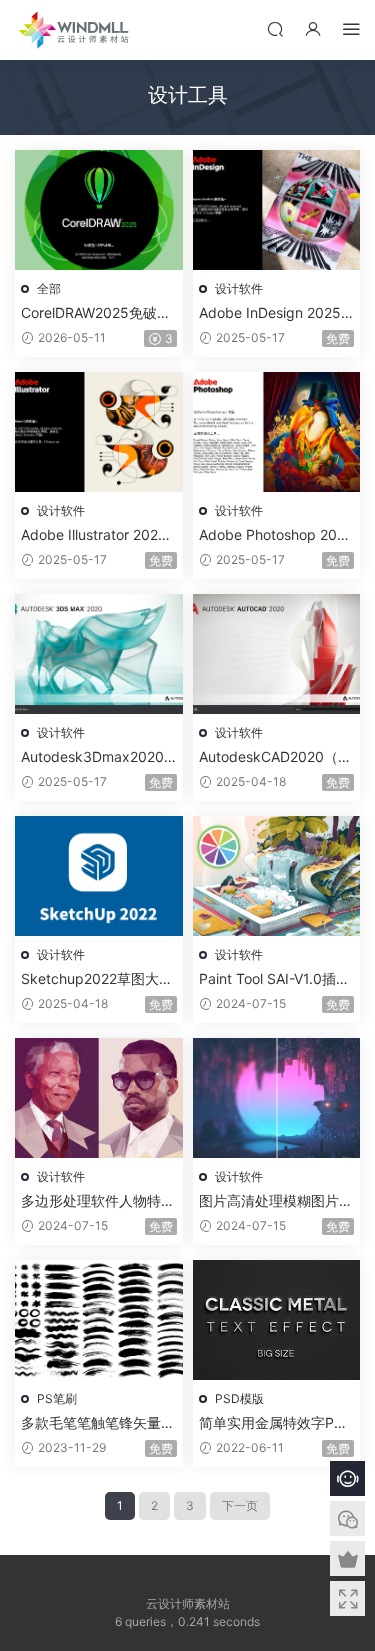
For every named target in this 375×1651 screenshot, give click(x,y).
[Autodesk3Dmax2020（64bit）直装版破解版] (99, 654)
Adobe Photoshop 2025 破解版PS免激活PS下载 (276, 535)
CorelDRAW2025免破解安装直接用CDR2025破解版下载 (96, 313)
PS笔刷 (57, 1398)
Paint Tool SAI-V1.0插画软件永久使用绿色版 (274, 979)
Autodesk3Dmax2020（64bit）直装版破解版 (94, 757)
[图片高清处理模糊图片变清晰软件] (277, 1098)
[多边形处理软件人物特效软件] (99, 1098)
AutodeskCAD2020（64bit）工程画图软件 (273, 757)
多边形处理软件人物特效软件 (98, 1201)
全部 (49, 288)
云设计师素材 (75, 30)
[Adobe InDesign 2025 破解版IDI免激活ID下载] (277, 210)
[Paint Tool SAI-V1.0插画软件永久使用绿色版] (277, 876)
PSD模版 (239, 1398)
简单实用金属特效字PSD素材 (276, 1423)
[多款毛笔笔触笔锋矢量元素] (99, 1320)
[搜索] (275, 28)
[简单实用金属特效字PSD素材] (277, 1320)
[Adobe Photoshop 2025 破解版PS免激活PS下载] (277, 432)
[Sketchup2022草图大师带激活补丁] (99, 876)
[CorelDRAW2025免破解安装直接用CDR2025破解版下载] (99, 210)
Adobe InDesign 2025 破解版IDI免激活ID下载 (271, 313)
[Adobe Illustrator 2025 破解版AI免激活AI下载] (99, 432)
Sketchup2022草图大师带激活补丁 (97, 979)
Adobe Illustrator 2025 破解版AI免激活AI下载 (94, 535)
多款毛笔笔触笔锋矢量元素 (98, 1423)
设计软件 (239, 288)
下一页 (240, 1505)
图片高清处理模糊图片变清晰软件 (276, 1201)
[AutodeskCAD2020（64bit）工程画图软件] (277, 654)
